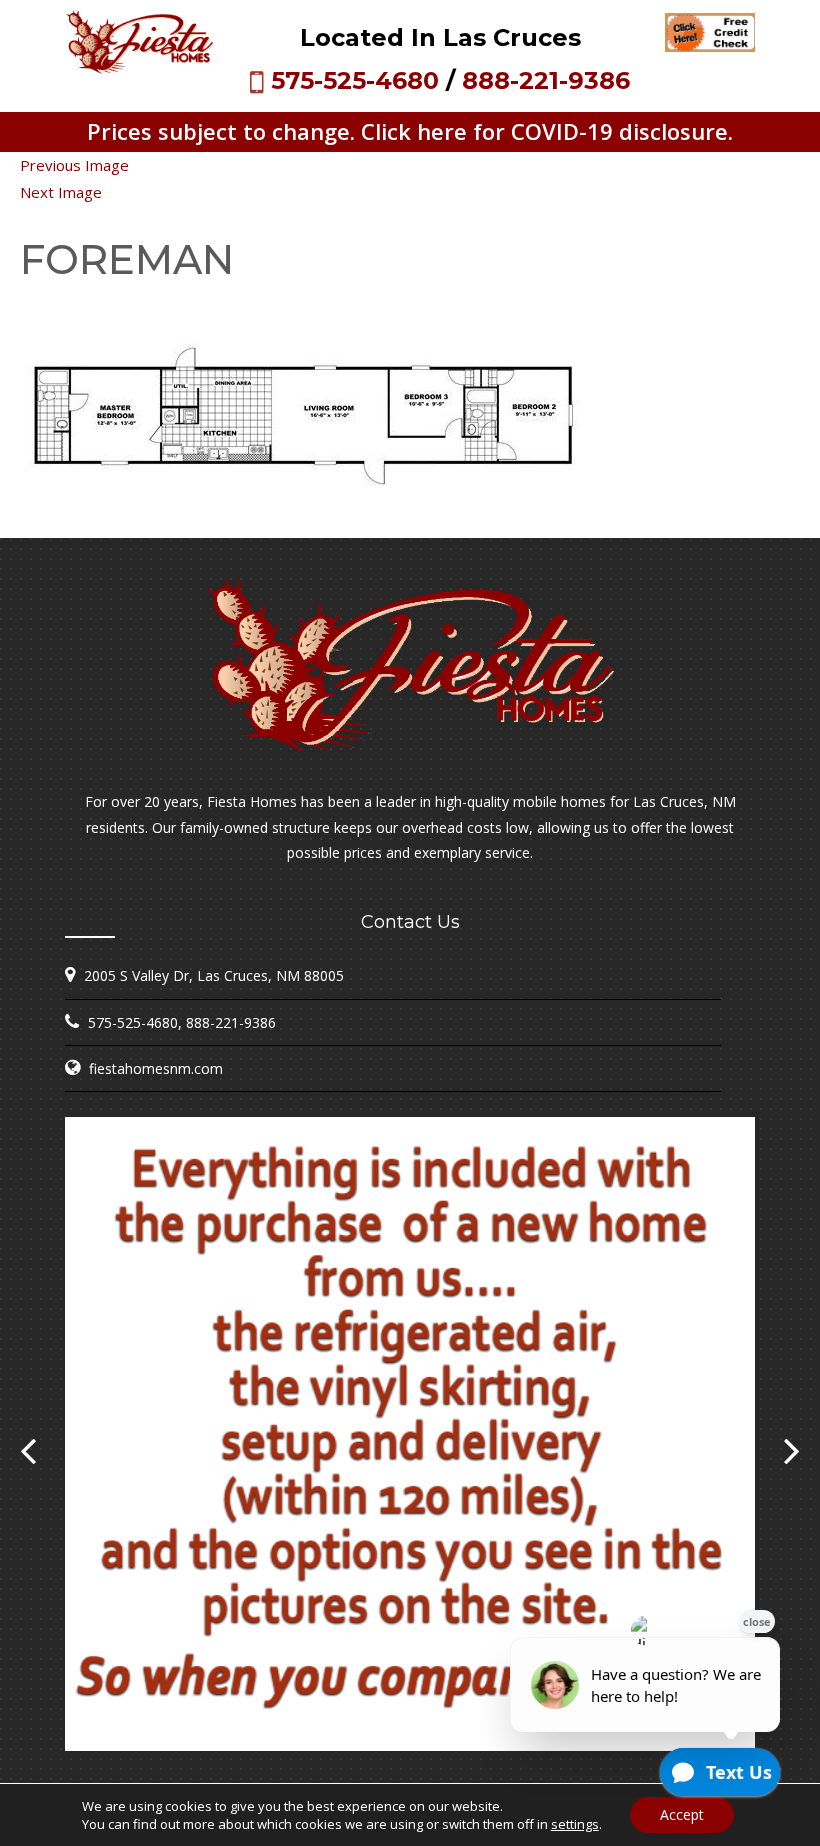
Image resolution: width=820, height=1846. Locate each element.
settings (575, 1824)
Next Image (61, 192)
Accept (682, 1814)
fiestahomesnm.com (156, 1068)
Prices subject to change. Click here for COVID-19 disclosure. (410, 131)
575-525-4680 (355, 80)
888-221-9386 (546, 80)
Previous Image (74, 165)
